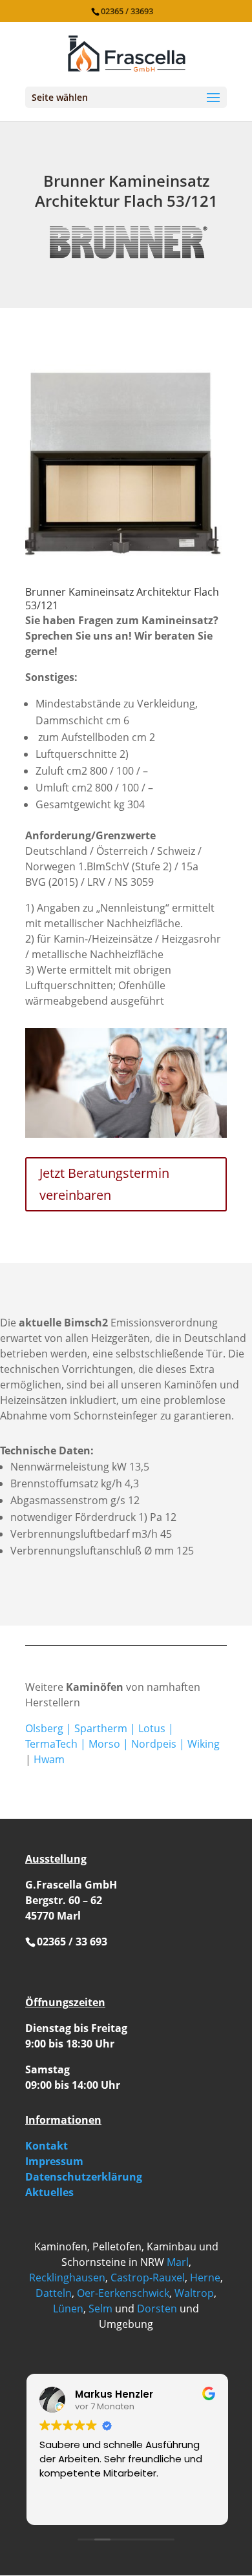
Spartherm (101, 1728)
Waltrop (194, 2293)
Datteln (54, 2293)
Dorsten (157, 2309)
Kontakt (47, 2146)
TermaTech (51, 1744)
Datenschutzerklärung (84, 2177)
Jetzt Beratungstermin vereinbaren (104, 1184)
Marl (178, 2262)
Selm (100, 2309)
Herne (205, 2278)
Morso (104, 1744)
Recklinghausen (67, 2278)
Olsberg (44, 1728)
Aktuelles (49, 2192)
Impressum (54, 2161)
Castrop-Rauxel (148, 2278)
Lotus (152, 1728)
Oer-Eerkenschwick (123, 2293)
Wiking (204, 1744)
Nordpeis (154, 1744)
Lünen (68, 2309)
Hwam (49, 1759)
